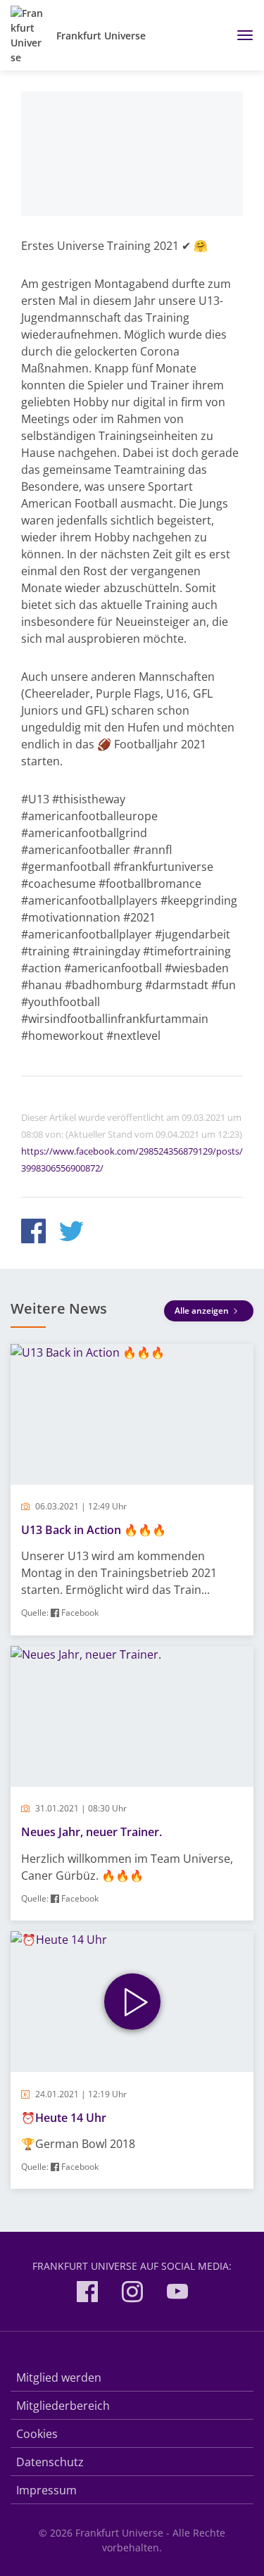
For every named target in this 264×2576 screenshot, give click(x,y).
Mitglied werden (59, 2377)
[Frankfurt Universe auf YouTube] (177, 2294)
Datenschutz (50, 2462)
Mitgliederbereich (63, 2406)
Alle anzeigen (203, 1311)
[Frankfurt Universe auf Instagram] (132, 2294)
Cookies (37, 2434)
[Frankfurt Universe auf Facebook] (87, 2294)
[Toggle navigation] (240, 35)
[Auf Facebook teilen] (33, 1233)
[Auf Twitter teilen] (71, 1233)
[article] (132, 1490)
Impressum (46, 2490)
